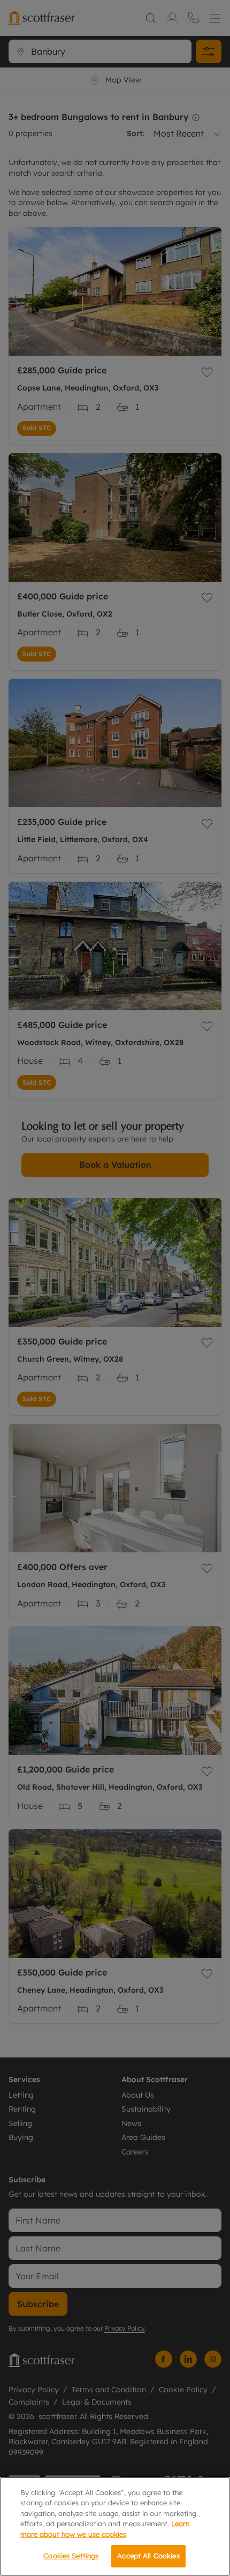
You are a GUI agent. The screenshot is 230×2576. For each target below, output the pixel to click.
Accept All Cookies (148, 2556)
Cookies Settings (71, 2556)
